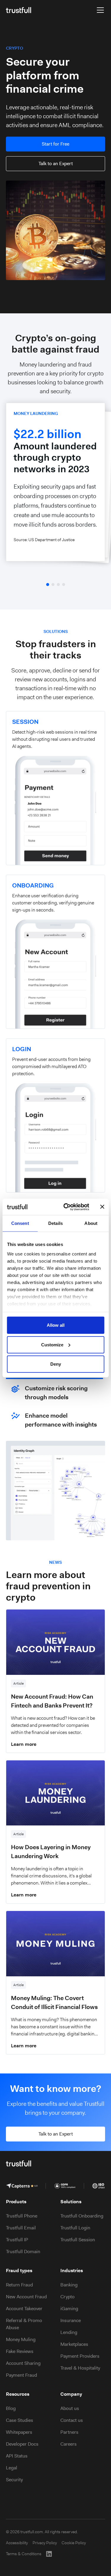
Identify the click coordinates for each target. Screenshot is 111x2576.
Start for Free (55, 144)
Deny (56, 1364)
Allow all (56, 1325)
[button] (99, 10)
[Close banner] (102, 1207)
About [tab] (91, 1223)
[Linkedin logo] (49, 2554)
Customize (52, 1344)
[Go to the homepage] (18, 10)
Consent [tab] (20, 1223)
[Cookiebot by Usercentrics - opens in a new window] (66, 1207)
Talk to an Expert (56, 164)
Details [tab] (55, 1223)
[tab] (55, 1381)
